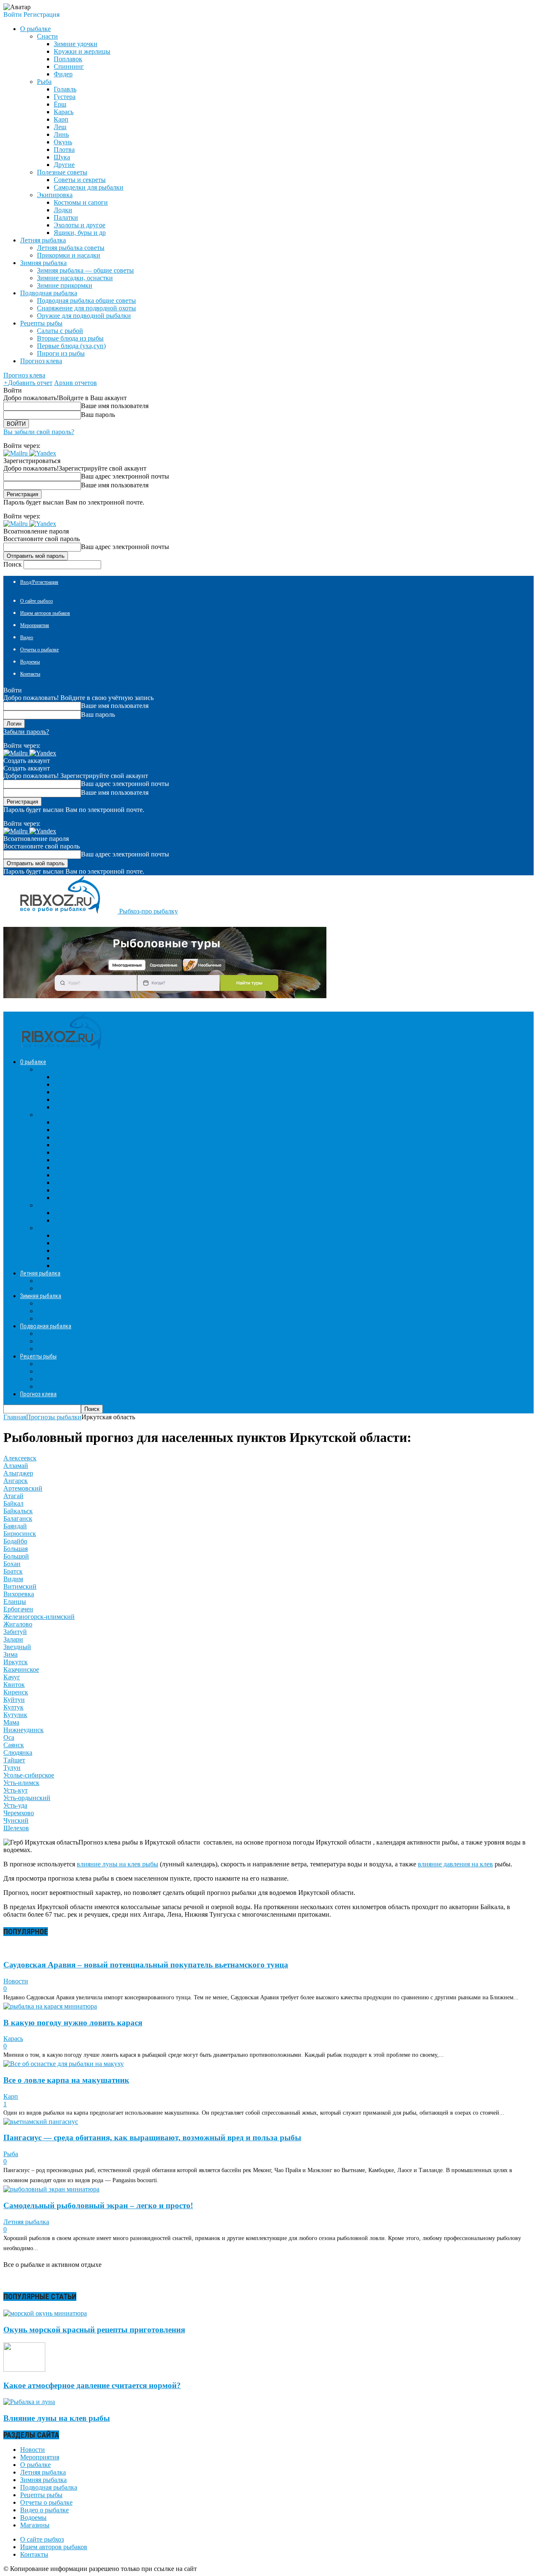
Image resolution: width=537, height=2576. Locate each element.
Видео (27, 637)
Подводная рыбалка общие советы (86, 301)
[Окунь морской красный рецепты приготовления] (45, 2313)
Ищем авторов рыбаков (45, 613)
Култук (13, 1707)
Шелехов (16, 1828)
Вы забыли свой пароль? (39, 432)
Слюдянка (18, 1752)
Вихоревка (19, 1594)
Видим (13, 1579)
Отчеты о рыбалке (39, 650)
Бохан (12, 1564)
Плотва (64, 150)
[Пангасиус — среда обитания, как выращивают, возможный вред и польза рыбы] (41, 2122)
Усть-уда (15, 1805)
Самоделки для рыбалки (89, 187)
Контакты (30, 674)
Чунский (16, 1820)
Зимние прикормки (65, 285)
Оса (9, 1737)
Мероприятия (35, 625)
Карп (61, 119)
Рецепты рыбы (41, 2495)
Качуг (12, 1677)
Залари (13, 1639)
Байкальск (18, 1511)
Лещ (60, 127)
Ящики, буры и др (80, 233)
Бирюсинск (20, 1534)
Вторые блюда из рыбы (70, 338)
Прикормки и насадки (69, 255)
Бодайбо (15, 1541)
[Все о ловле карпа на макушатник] (64, 2064)
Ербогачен (18, 1609)
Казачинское (21, 1669)
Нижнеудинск (23, 1730)
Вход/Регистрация (39, 582)
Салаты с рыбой (60, 331)
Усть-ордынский (27, 1798)
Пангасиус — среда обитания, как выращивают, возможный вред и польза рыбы (152, 2138)
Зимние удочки (76, 44)
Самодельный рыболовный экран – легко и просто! (98, 2205)
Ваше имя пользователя (115, 406)
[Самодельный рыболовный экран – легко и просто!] (51, 2189)
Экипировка (55, 195)
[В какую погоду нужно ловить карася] (50, 2006)
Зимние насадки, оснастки (75, 278)
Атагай (13, 1496)
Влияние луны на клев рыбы (57, 2418)
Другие (64, 165)
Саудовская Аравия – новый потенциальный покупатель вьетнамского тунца (146, 1965)
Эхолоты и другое (80, 225)
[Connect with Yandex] (43, 453)
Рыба (44, 82)
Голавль (65, 89)
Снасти (47, 36)
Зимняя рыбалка (43, 2480)
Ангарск (16, 1481)
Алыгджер (18, 1473)
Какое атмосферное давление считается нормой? (92, 2385)
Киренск (16, 1692)
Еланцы (15, 1602)
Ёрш (60, 104)
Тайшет (14, 1760)
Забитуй (15, 1632)
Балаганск (18, 1518)
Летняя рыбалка (26, 2222)
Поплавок (68, 59)
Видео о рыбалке (44, 2510)
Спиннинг (69, 66)
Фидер (63, 74)
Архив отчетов (76, 383)
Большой (16, 1556)
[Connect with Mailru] (16, 453)
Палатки (66, 217)
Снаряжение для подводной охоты (86, 308)
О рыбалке (35, 2465)
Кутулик (15, 1715)
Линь (61, 134)
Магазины (35, 2525)
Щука (62, 157)
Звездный (17, 1647)
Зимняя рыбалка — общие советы (85, 270)
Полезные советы (62, 172)
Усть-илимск (21, 1783)
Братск (13, 1571)
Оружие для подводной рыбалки (84, 316)
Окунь (63, 142)
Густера (65, 97)
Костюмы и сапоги (81, 202)
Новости (16, 1981)
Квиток (14, 1685)
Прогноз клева (41, 361)
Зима (10, 1654)
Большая (16, 1549)
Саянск (14, 1745)
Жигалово (18, 1624)
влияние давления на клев (455, 1864)
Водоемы (30, 662)
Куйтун (14, 1700)
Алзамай (16, 1466)
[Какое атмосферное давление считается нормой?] (24, 2369)
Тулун (12, 1768)
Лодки (63, 210)
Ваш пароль (98, 415)
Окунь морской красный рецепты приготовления (94, 2330)
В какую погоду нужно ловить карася (73, 2023)
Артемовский (23, 1488)
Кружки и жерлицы (82, 51)
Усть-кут (16, 1790)
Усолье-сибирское (29, 1775)
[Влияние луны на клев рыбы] (29, 2402)
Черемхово (19, 1813)
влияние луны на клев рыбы (117, 1864)
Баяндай (15, 1526)
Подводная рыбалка (49, 2487)
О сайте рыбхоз (36, 601)
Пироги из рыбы (61, 353)
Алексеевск (20, 1458)
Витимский (20, 1586)
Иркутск (16, 1662)
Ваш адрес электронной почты (125, 476)
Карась (64, 112)
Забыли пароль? (26, 732)
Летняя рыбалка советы (71, 248)
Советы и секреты (80, 180)
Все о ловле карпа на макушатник (66, 2080)
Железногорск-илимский (39, 1617)
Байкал (13, 1503)
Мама (11, 1722)
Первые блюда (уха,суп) (71, 346)
